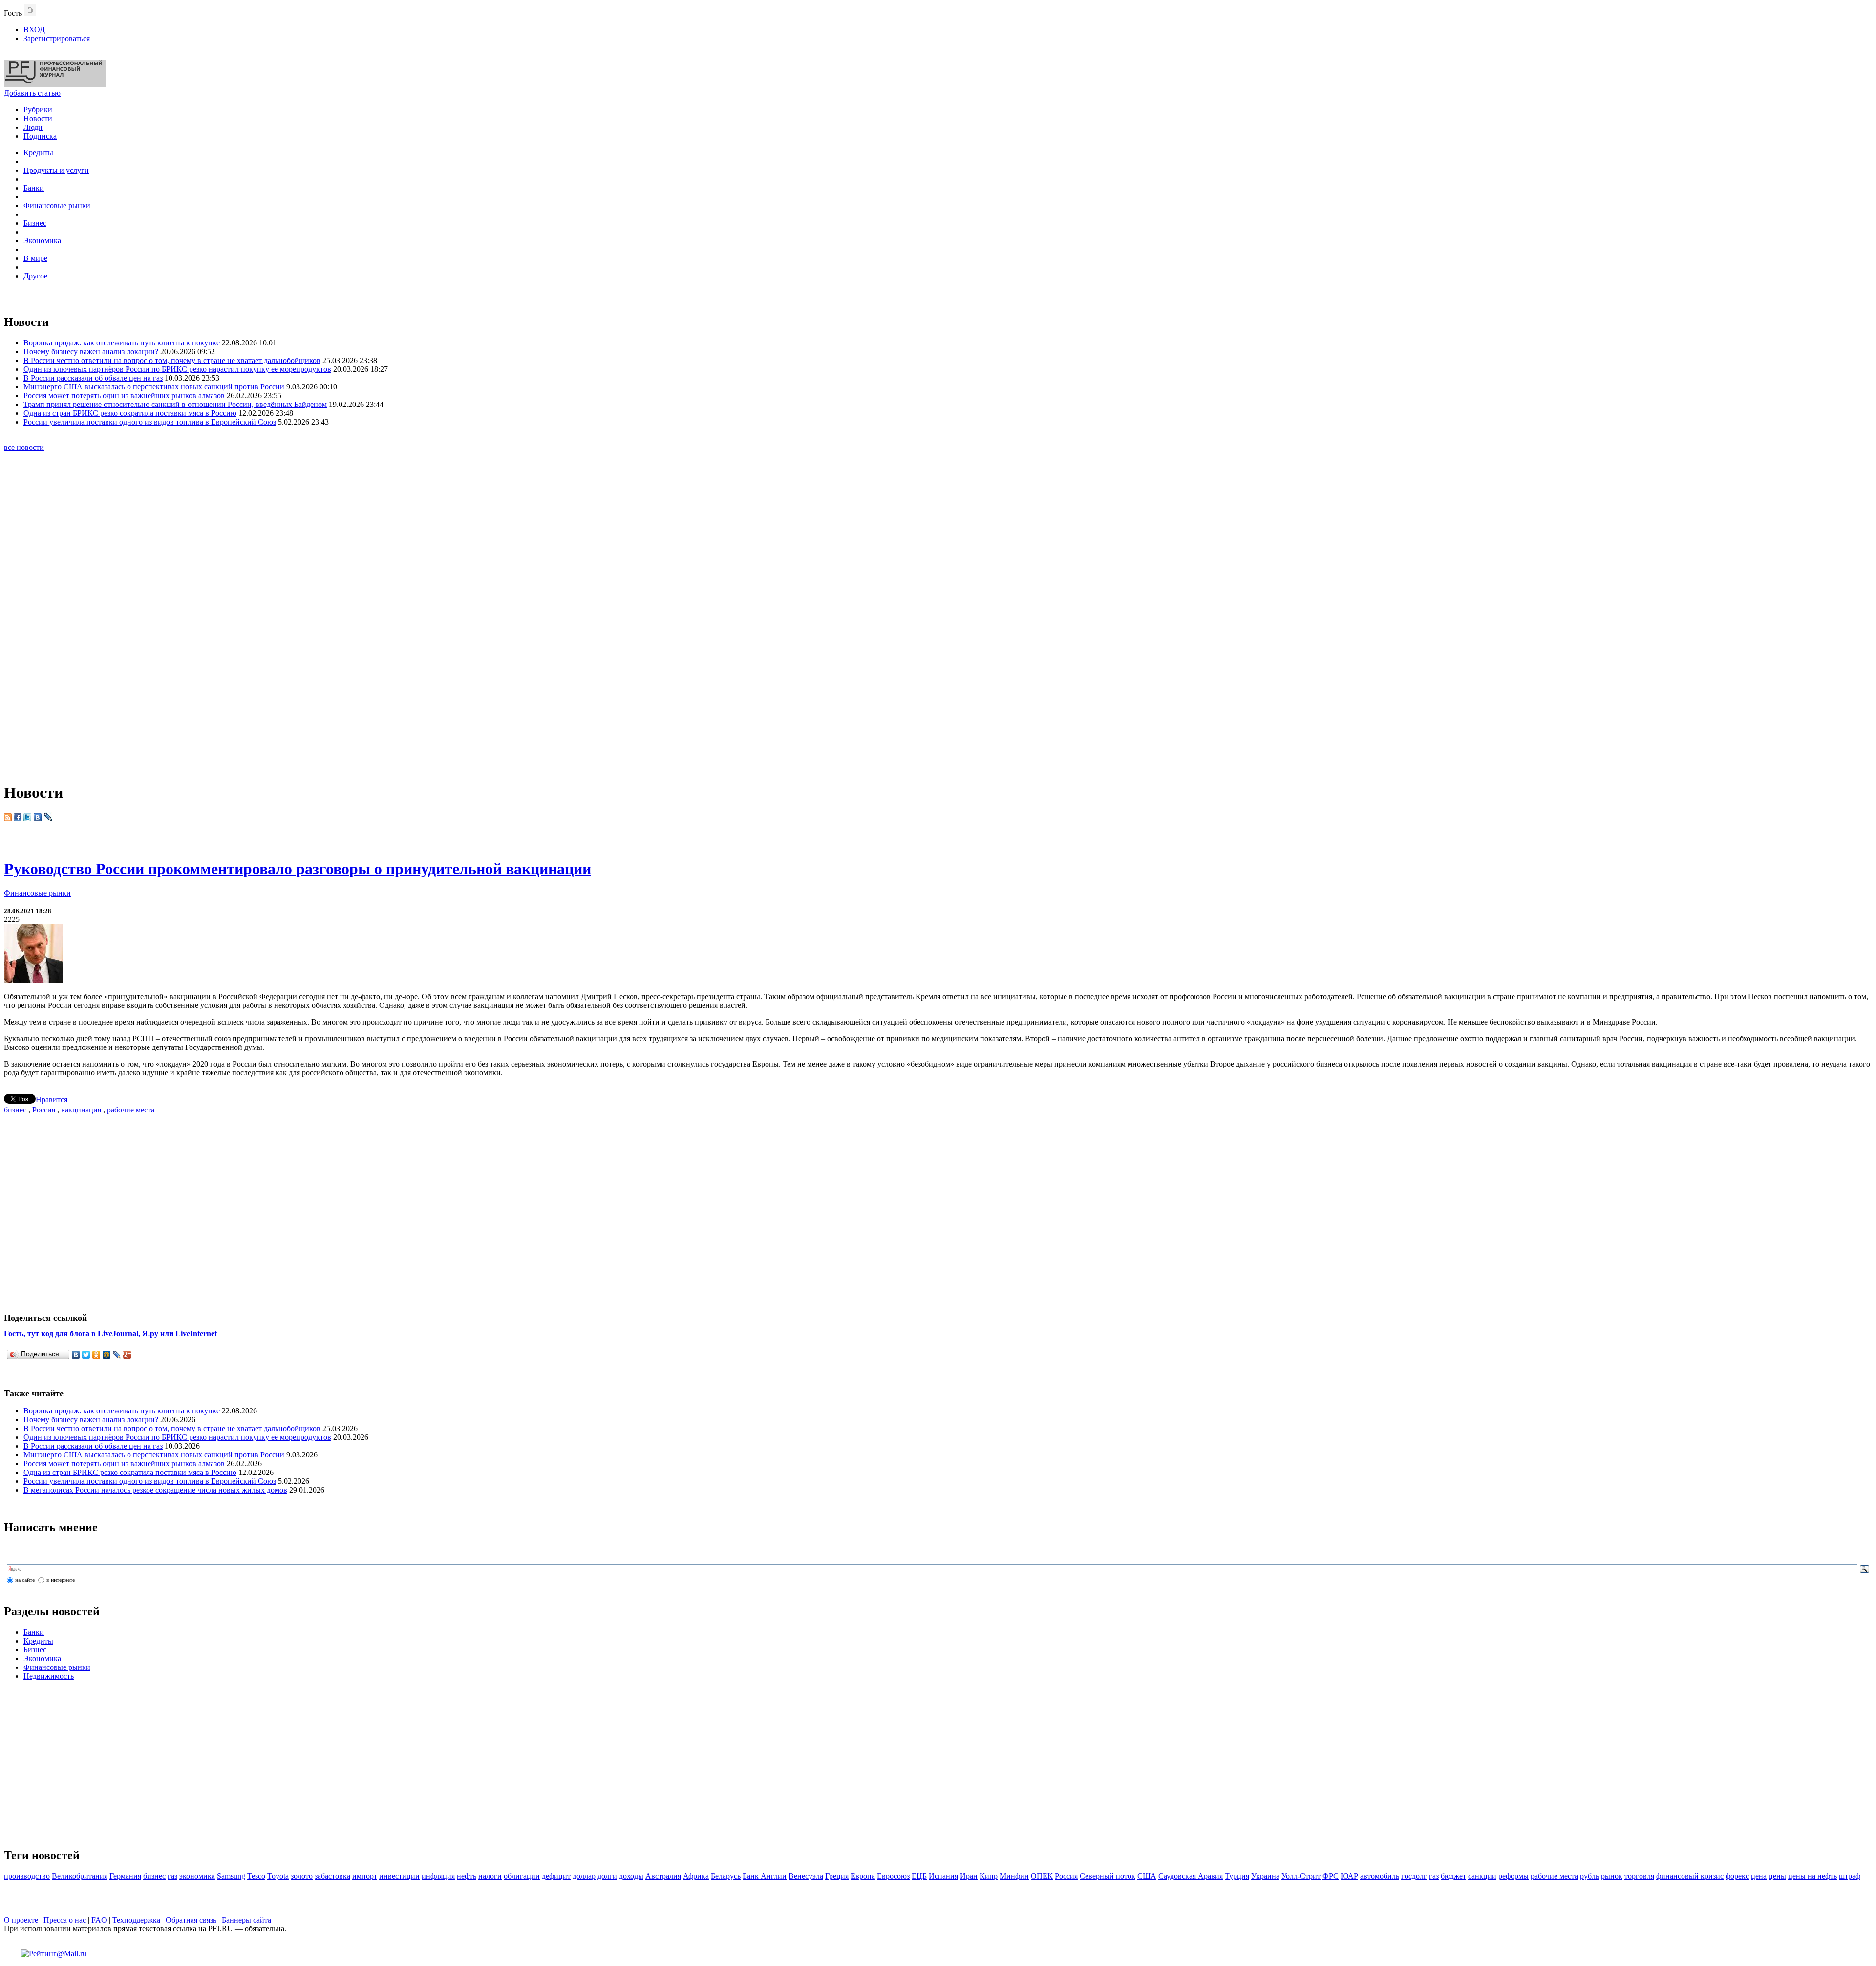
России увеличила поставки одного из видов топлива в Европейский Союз (150, 422)
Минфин (1014, 1876)
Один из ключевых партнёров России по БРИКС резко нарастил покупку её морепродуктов (177, 369)
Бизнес (35, 223)
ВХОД (34, 30)
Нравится (52, 1100)
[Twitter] (86, 1355)
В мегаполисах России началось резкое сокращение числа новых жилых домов (155, 1490)
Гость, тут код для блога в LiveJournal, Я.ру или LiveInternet (110, 1334)
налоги (490, 1876)
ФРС (1331, 1876)
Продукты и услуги (56, 170)
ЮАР (1349, 1876)
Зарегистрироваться (57, 38)
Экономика (42, 241)
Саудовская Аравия (1191, 1876)
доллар (584, 1876)
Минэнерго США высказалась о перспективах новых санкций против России (154, 387)
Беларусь (726, 1876)
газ (172, 1876)
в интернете (61, 1580)
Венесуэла (806, 1876)
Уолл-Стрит (1301, 1876)
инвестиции (399, 1876)
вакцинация (81, 1110)
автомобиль (1380, 1876)
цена (1759, 1876)
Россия (44, 1110)
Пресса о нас (65, 1920)
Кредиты (38, 153)
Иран (969, 1876)
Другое (35, 276)
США (1147, 1876)
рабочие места (131, 1110)
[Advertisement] (938, 625)
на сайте (25, 1580)
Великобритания (80, 1876)
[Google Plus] (127, 1355)
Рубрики (38, 110)
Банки (34, 188)
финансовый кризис (1690, 1876)
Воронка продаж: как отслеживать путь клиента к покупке (122, 343)
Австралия (663, 1876)
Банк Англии (765, 1876)
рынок (1612, 1876)
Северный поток (1108, 1876)
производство (27, 1876)
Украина (1265, 1876)
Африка (696, 1876)
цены (1777, 1876)
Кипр (989, 1876)
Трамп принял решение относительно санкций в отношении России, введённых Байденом (175, 404)
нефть (467, 1876)
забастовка (332, 1876)
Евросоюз (893, 1876)
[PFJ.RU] (55, 84)
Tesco (256, 1876)
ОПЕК (1042, 1876)
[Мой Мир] (107, 1355)
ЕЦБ (919, 1876)
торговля (1639, 1876)
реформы (1514, 1876)
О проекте (21, 1920)
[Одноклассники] (96, 1355)
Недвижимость (49, 1676)
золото (302, 1876)
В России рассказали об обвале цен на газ (93, 378)
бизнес (15, 1110)
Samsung (231, 1876)
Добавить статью (32, 93)
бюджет (1453, 1876)
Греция (837, 1876)
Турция (1237, 1876)
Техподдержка (136, 1920)
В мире (35, 258)
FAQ (99, 1920)
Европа (863, 1876)
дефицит (556, 1876)
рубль (1589, 1876)
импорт (365, 1876)
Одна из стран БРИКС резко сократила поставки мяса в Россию (130, 413)
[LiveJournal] (117, 1355)
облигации (522, 1876)
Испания (943, 1876)
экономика (197, 1876)
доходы (631, 1876)
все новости (24, 447)
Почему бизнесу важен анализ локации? (91, 352)
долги (607, 1876)
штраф (1850, 1876)
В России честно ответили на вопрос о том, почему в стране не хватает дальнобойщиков (172, 360)
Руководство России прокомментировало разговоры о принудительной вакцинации (298, 869)
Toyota (278, 1876)
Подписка (40, 136)
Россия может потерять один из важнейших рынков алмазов (124, 395)
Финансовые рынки (57, 205)
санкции (1482, 1876)
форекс (1737, 1876)
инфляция (438, 1876)
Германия (125, 1876)
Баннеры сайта (246, 1920)
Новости (38, 118)
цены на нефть (1812, 1876)
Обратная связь (191, 1920)
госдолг (1414, 1876)
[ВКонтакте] (76, 1355)
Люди (33, 127)
